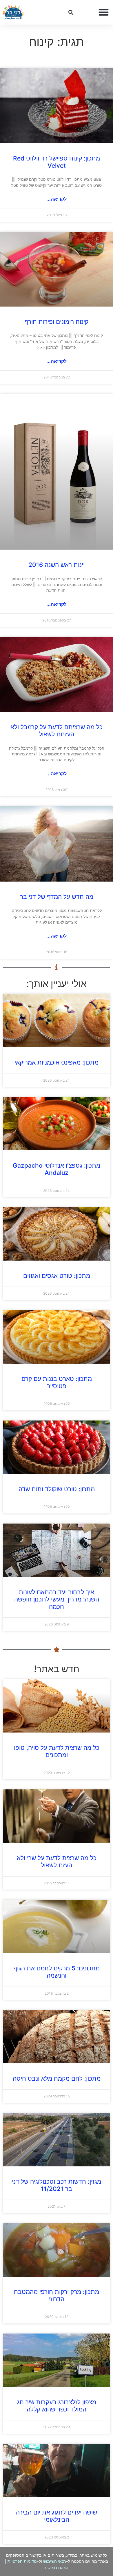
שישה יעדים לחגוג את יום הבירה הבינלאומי (57, 2516)
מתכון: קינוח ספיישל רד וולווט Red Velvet (57, 162)
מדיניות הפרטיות (22, 2561)
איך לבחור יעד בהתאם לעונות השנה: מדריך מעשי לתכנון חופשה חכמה (57, 1599)
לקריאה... (57, 199)
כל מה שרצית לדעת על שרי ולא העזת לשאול (57, 1862)
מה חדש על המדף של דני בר (57, 897)
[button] (104, 12)
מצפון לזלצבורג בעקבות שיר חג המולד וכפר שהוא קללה (57, 2406)
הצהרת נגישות (56, 2567)
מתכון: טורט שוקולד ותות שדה (57, 1489)
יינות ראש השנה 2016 (57, 565)
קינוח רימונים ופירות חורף (57, 322)
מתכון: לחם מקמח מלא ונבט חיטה (57, 2078)
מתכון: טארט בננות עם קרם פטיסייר (57, 1382)
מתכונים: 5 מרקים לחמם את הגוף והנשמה (57, 1972)
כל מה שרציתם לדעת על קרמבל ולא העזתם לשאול (57, 731)
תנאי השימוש (55, 2561)
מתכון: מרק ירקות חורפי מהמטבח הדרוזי (57, 2295)
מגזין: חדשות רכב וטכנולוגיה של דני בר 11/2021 (57, 2185)
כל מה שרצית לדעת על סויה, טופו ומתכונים (57, 1751)
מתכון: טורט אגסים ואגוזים (57, 1276)
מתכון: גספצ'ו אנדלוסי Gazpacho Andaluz (57, 1169)
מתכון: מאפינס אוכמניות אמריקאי (57, 1062)
